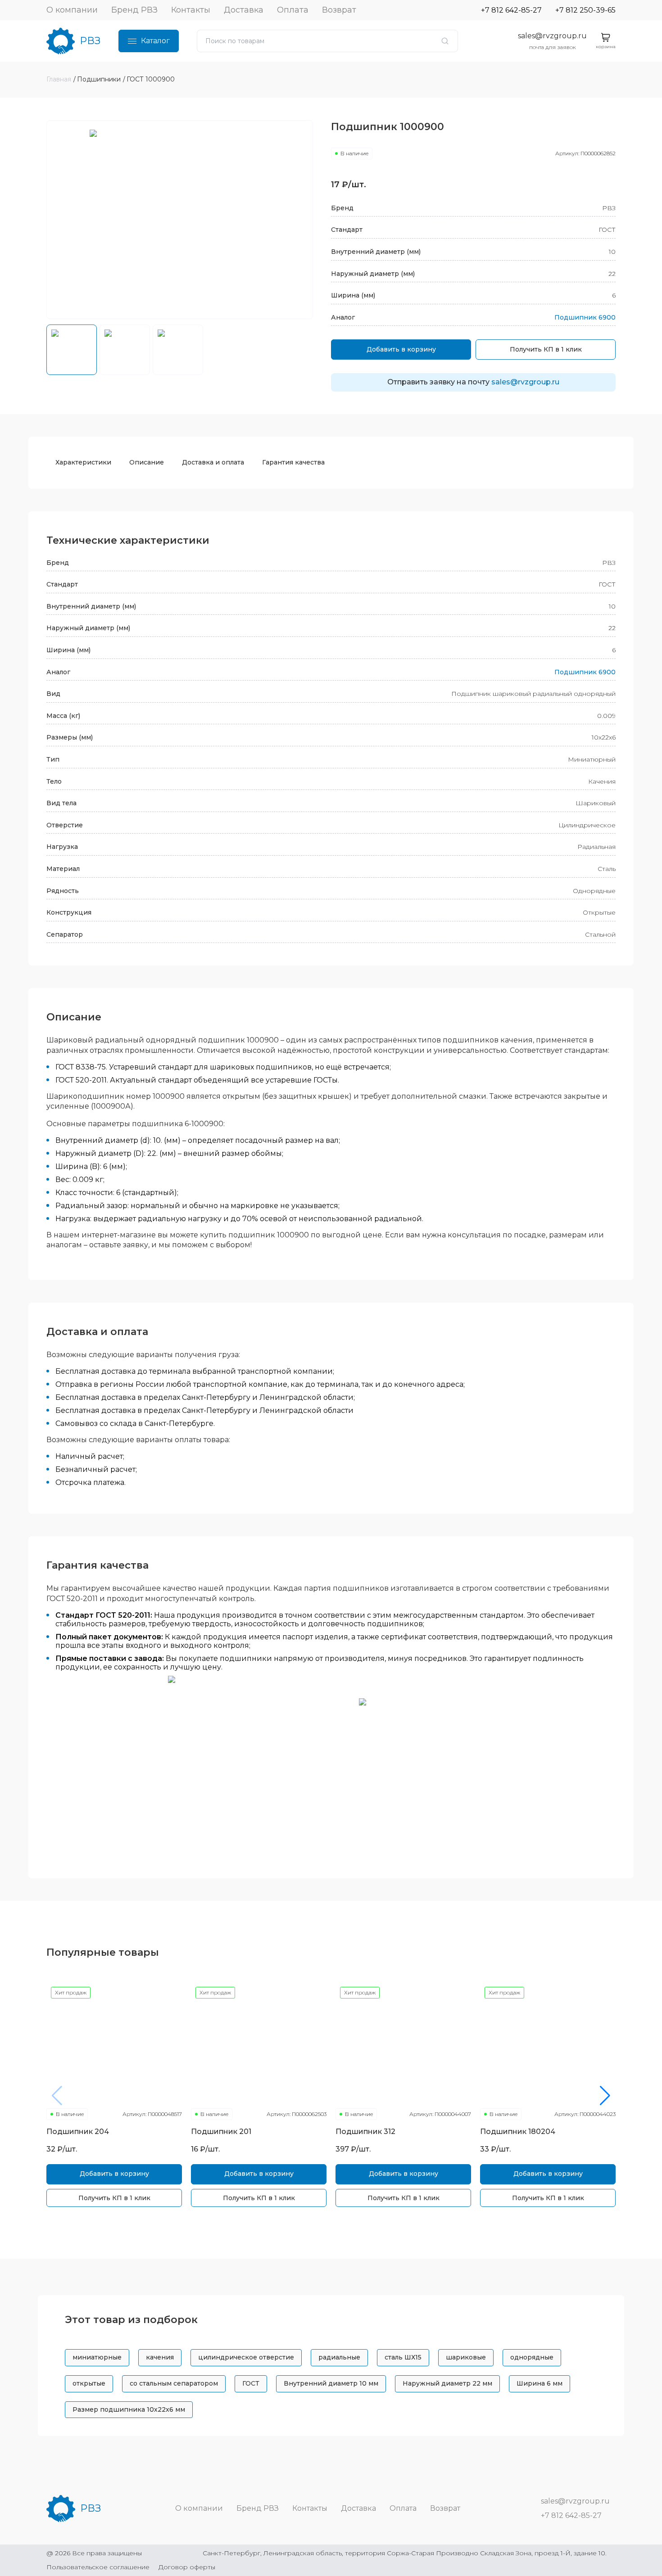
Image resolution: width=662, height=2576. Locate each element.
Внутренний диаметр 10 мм (331, 2383)
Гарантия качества (293, 462)
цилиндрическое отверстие (246, 2357)
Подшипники (99, 79)
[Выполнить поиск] (445, 41)
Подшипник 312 (365, 2132)
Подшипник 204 (78, 2132)
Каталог (155, 41)
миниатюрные (97, 2357)
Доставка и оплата (213, 462)
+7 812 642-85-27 (511, 10)
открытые (89, 2383)
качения (160, 2357)
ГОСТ (251, 2383)
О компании (72, 10)
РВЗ (90, 41)
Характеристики (83, 462)
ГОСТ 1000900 (151, 79)
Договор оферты (187, 2567)
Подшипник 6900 (585, 317)
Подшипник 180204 (518, 2132)
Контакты (191, 10)
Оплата (293, 10)
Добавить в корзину (401, 349)
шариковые (466, 2357)
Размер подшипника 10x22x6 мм (129, 2409)
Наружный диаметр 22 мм (447, 2383)
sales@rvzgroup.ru (552, 36)
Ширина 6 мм (540, 2383)
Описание (147, 462)
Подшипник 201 (221, 2132)
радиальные (339, 2357)
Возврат (339, 10)
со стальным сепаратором (174, 2383)
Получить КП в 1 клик (546, 349)
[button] (605, 2096)
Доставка (244, 10)
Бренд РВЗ (134, 10)
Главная (59, 79)
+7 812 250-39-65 (585, 10)
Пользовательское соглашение (98, 2567)
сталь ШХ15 (403, 2357)
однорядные (532, 2357)
